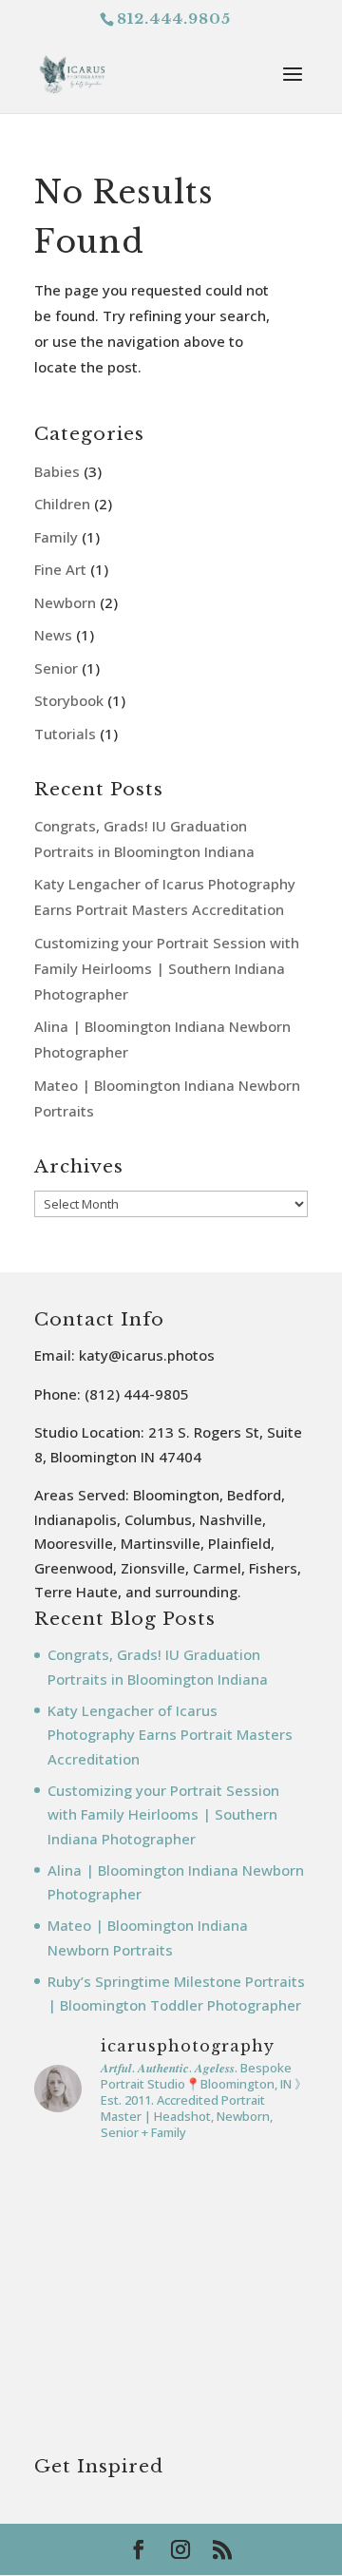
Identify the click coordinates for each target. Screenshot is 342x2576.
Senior (56, 668)
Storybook (69, 700)
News (53, 635)
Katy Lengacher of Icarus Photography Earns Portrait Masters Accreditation (170, 1735)
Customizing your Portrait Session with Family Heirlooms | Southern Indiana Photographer (167, 968)
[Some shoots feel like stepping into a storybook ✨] (171, 2403)
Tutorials (65, 734)
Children (62, 504)
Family (56, 537)
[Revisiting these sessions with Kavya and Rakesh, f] (171, 2239)
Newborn (65, 602)
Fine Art (60, 569)
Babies (57, 471)
